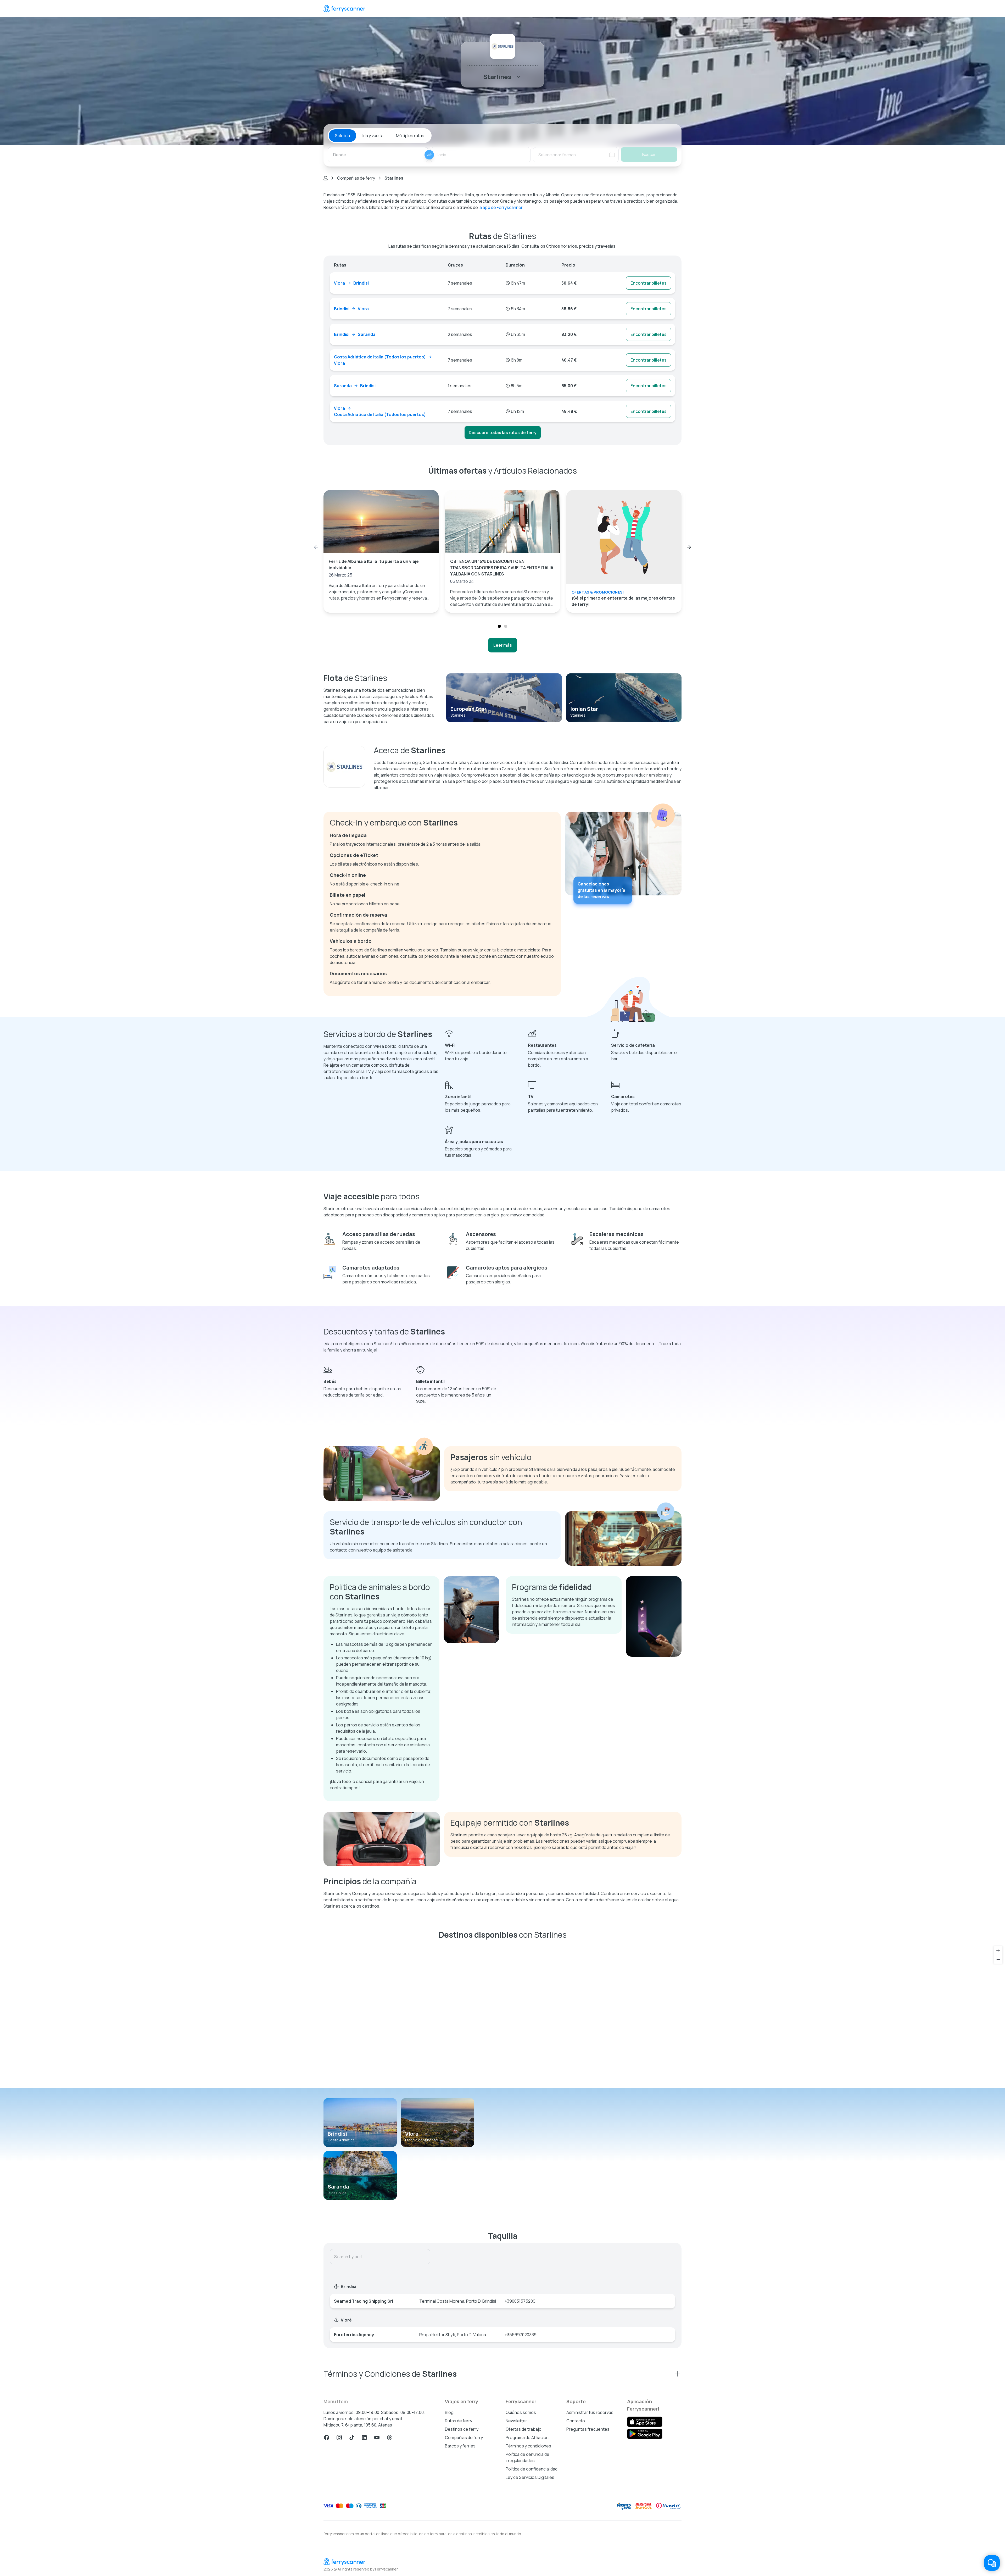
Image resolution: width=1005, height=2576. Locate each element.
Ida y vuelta (373, 136)
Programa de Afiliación (527, 2437)
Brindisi (337, 2134)
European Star (468, 709)
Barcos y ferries (460, 2446)
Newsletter (516, 2421)
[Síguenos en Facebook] (327, 2437)
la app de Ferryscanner (501, 207)
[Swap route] (429, 155)
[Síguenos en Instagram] (339, 2437)
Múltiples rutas (410, 136)
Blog (449, 2412)
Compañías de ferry (356, 178)
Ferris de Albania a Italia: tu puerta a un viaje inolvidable (374, 564)
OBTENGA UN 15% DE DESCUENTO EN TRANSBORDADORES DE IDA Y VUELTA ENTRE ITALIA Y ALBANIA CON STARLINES (502, 568)
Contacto (576, 2421)
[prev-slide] (316, 547)
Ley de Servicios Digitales (530, 2477)
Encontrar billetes (649, 283)
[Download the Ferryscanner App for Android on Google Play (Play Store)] (645, 2434)
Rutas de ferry (459, 2421)
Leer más (503, 645)
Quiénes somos (521, 2412)
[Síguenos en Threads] (389, 2437)
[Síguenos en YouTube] (377, 2437)
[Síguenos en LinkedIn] (364, 2437)
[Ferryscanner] (344, 8)
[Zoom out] (998, 1959)
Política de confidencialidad (532, 2469)
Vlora (412, 2134)
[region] (502, 2016)
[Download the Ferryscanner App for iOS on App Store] (645, 2422)
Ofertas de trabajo (524, 2429)
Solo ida (342, 136)
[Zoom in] (998, 1951)
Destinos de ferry (462, 2429)
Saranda (338, 2187)
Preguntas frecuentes (588, 2429)
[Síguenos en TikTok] (352, 2437)
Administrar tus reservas (590, 2412)
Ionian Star (584, 709)
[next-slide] (689, 547)
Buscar (649, 154)
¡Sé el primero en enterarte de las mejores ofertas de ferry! (623, 601)
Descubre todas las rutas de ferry (503, 433)
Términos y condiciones (528, 2446)
